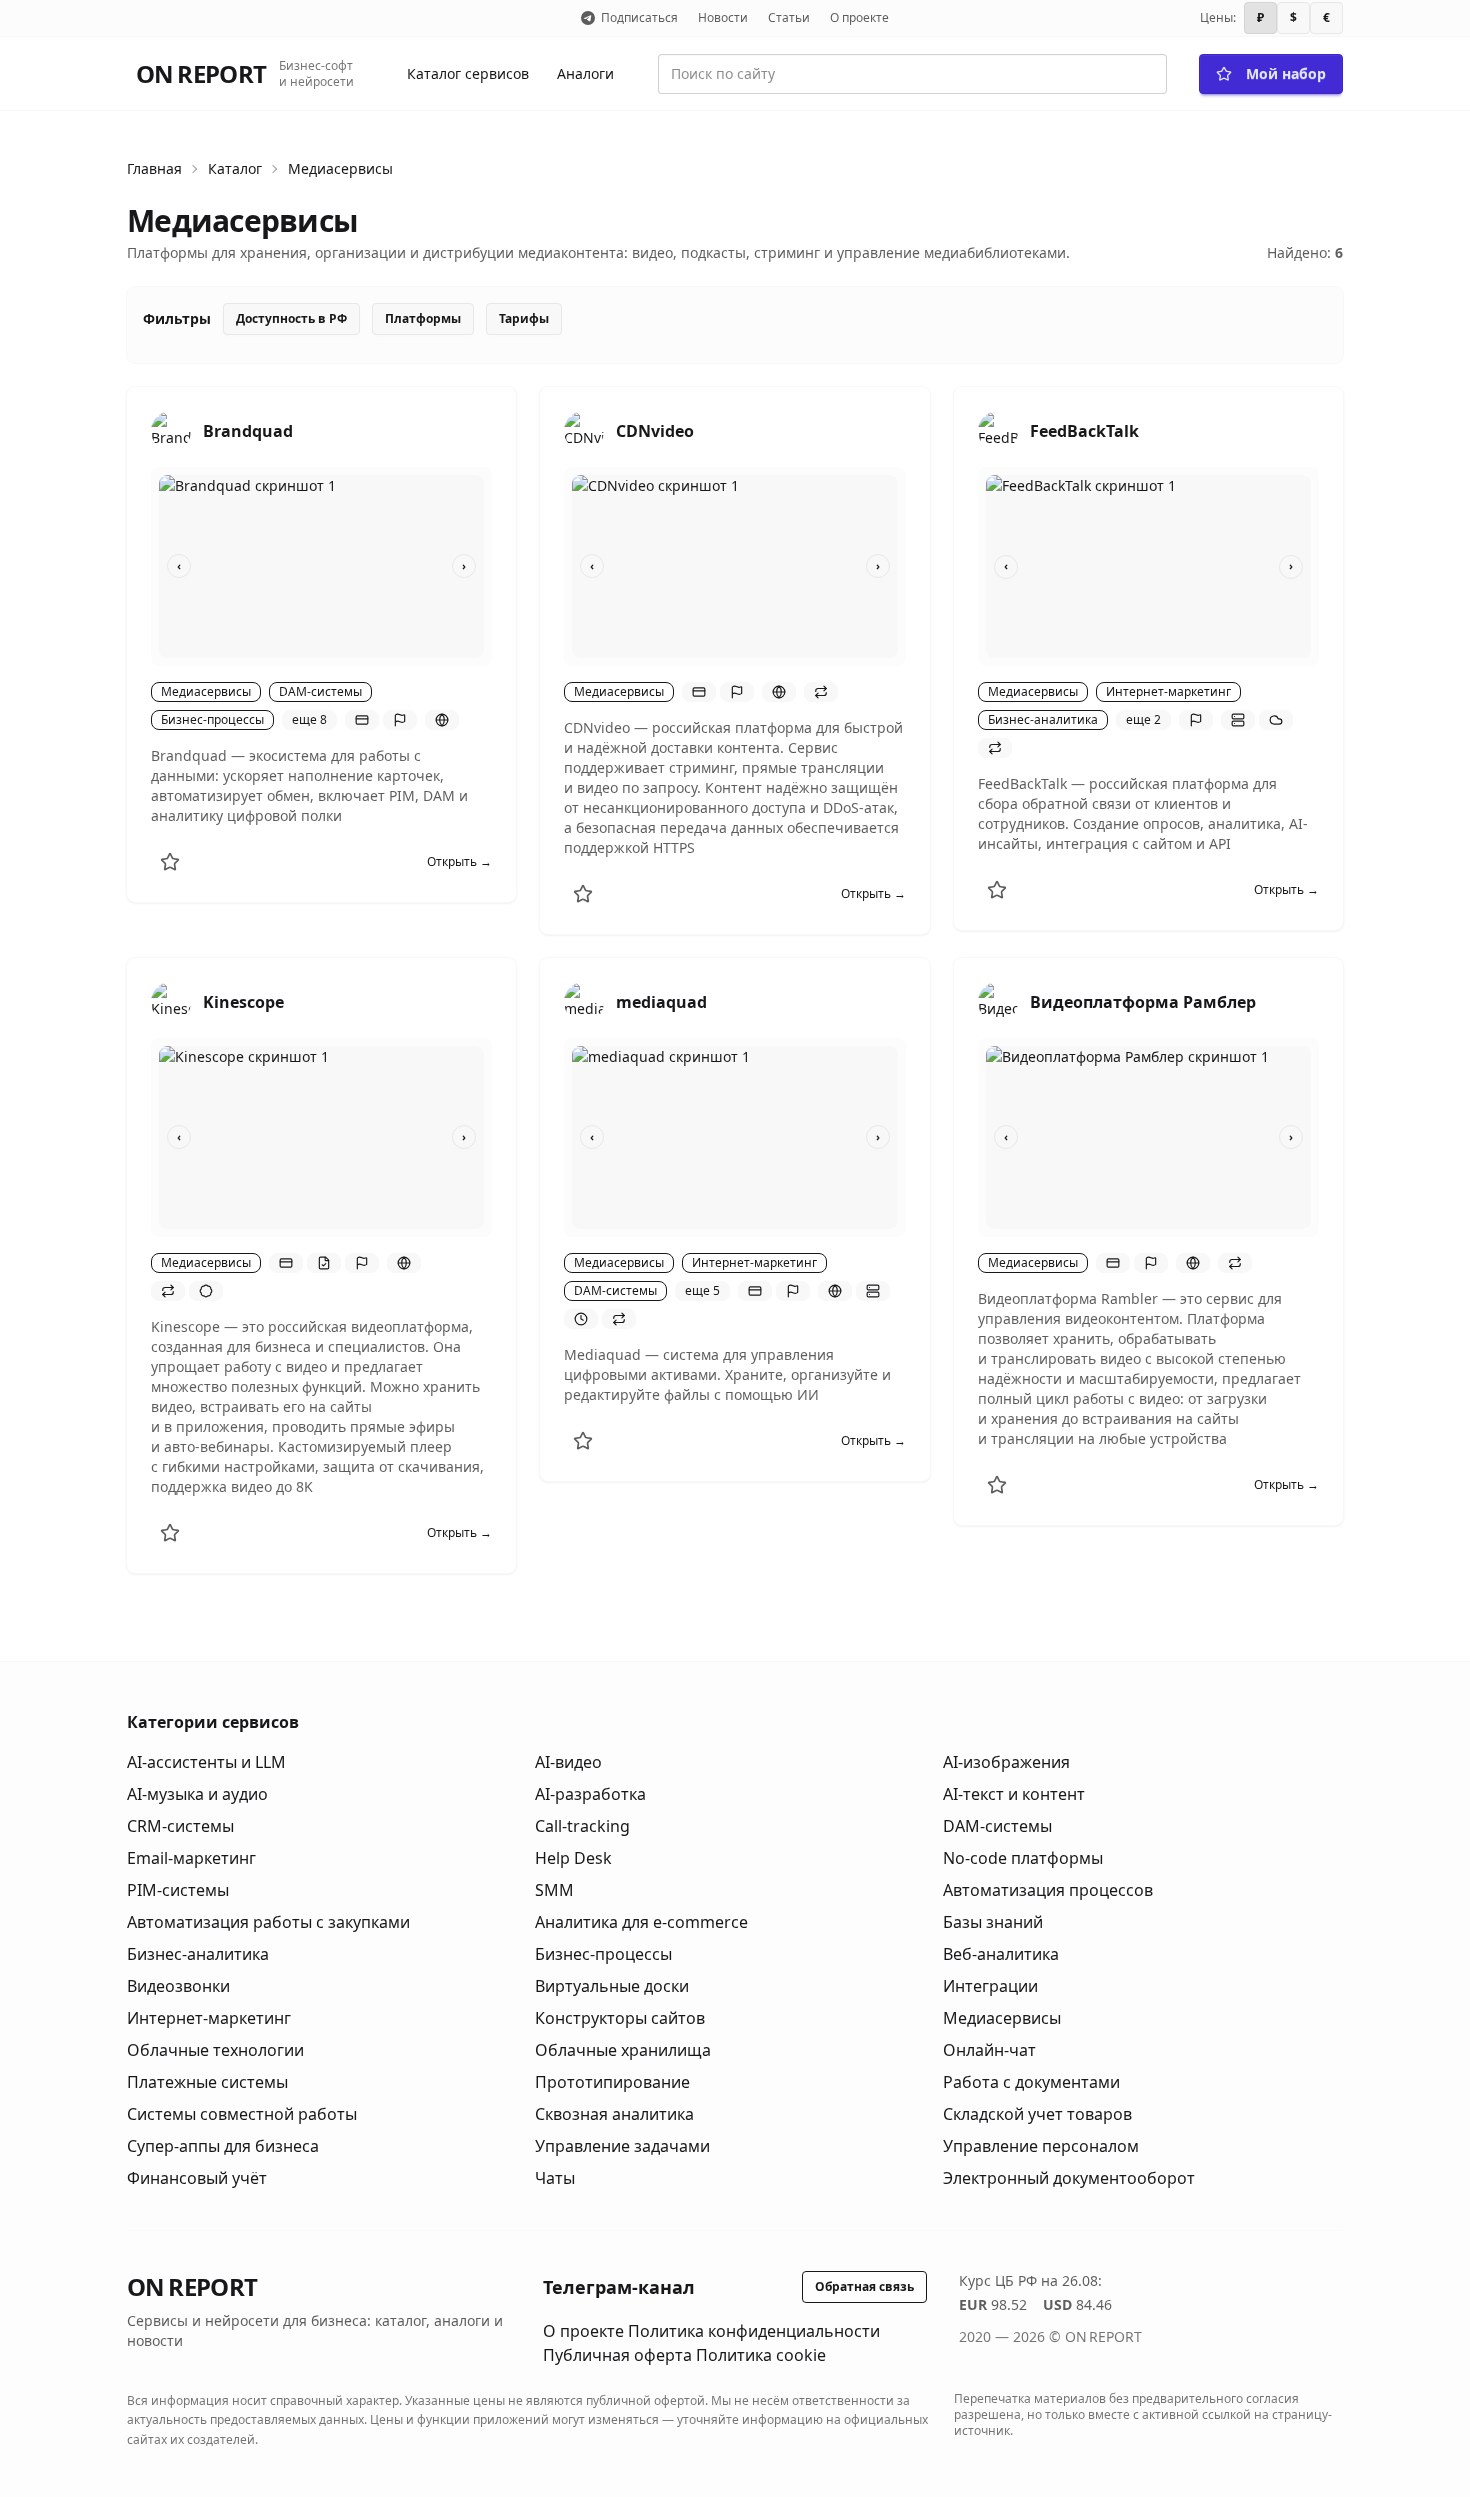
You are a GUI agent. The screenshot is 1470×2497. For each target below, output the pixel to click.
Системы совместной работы (242, 2114)
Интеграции (990, 1986)
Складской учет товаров (1037, 2114)
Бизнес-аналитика (198, 1954)
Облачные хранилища (623, 2050)
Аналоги (585, 73)
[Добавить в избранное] (170, 862)
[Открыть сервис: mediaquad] (584, 1002)
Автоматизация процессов (1048, 1890)
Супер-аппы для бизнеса (223, 2146)
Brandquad (248, 431)
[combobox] (912, 74)
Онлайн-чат (989, 2050)
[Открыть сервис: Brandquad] (171, 431)
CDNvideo (655, 431)
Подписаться (639, 17)
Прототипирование (612, 2082)
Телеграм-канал (619, 2287)
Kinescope (243, 1002)
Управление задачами (622, 2146)
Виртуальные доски (612, 1986)
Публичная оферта (617, 2355)
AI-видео (568, 1762)
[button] (362, 720)
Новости (723, 17)
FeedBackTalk (1084, 431)
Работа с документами (1031, 2082)
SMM (554, 1890)
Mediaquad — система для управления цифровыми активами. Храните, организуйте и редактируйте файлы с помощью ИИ (727, 1374)
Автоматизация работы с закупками (268, 1922)
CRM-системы (180, 1826)
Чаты (555, 2178)
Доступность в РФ (291, 318)
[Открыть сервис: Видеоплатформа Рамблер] (998, 1002)
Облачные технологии (215, 2050)
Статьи (789, 17)
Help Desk (573, 1858)
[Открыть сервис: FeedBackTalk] (998, 431)
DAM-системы (997, 1826)
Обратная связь (864, 2286)
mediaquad (661, 1002)
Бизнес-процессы (603, 1954)
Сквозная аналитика (614, 2114)
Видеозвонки (178, 1986)
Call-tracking (582, 1826)
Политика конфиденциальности (754, 2331)
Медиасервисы (340, 168)
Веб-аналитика (1001, 1954)
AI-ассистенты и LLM (206, 1762)
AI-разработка (590, 1794)
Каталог (235, 168)
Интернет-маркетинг (209, 2018)
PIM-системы (178, 1890)
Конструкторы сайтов (620, 2018)
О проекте (859, 17)
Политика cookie (761, 2355)
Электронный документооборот (1069, 2178)
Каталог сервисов (468, 73)
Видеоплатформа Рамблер (1143, 1002)
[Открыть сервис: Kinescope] (171, 1002)
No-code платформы (1023, 1858)
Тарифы (524, 318)
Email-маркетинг (191, 1858)
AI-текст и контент (1014, 1794)
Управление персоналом (1041, 2146)
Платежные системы (207, 2082)
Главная (154, 168)
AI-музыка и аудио (197, 1794)
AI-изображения (1006, 1762)
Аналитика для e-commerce (641, 1922)
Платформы (423, 318)
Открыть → (459, 862)
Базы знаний (993, 1922)
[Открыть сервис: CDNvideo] (584, 431)
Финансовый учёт (197, 2178)
